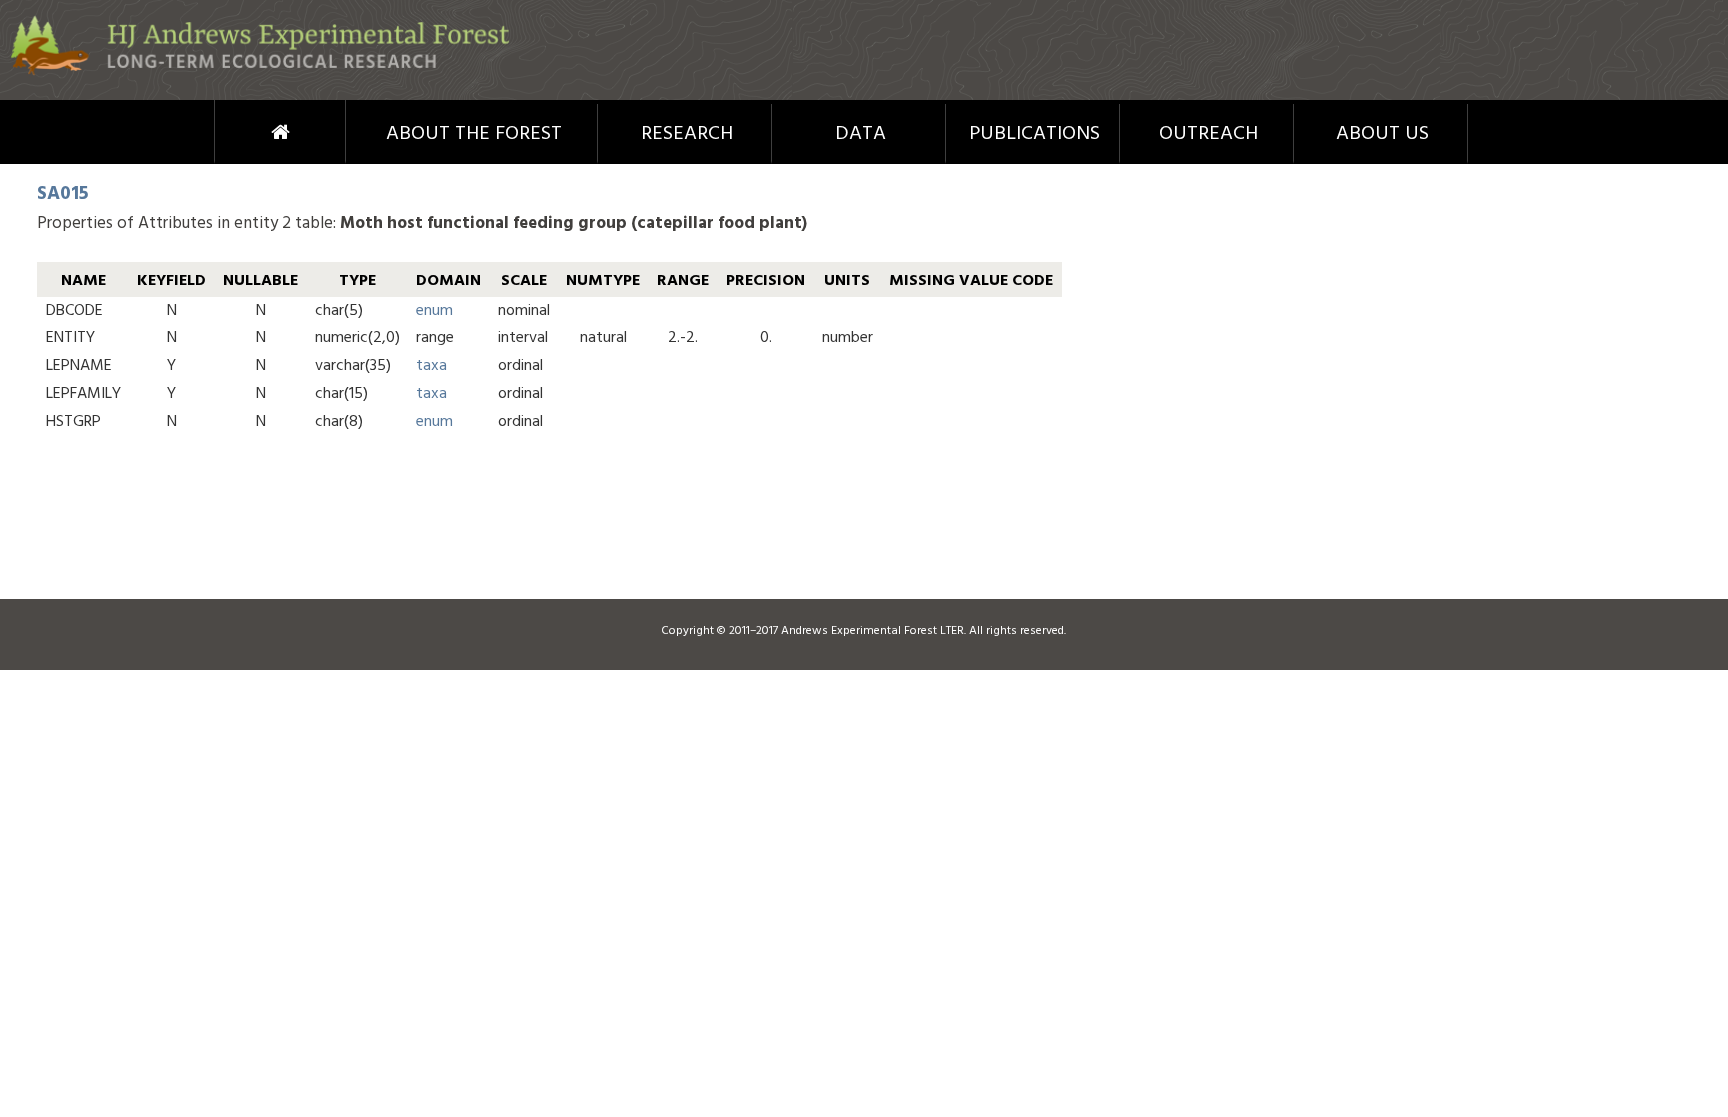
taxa (431, 366)
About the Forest (474, 134)
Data (860, 134)
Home (243, 132)
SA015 (62, 194)
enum (434, 311)
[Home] (260, 71)
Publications (1034, 134)
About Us (1382, 134)
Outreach (1208, 134)
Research (687, 134)
